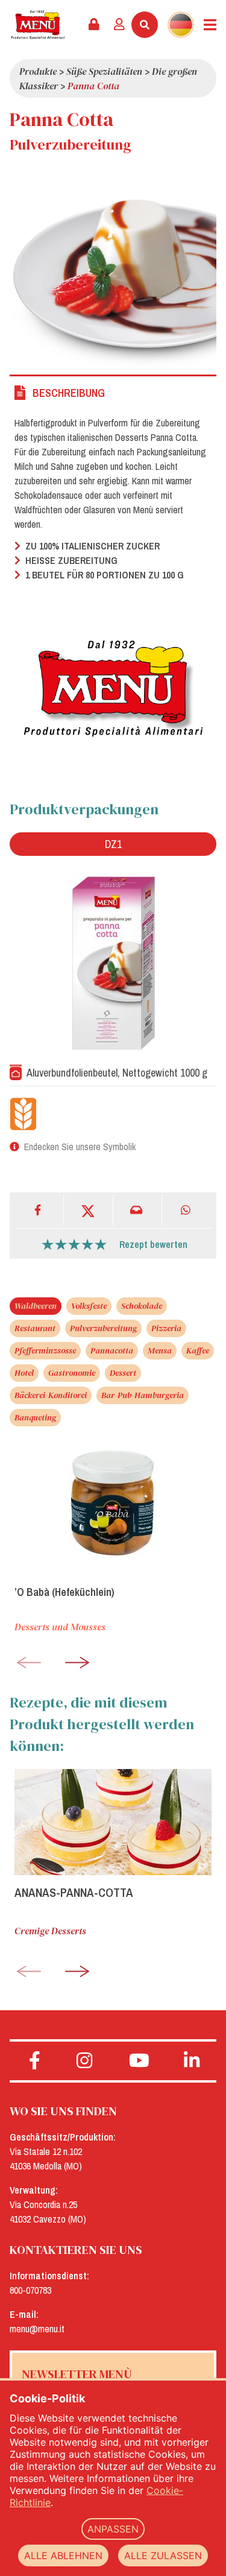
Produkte (38, 71)
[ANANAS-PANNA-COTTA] (113, 1822)
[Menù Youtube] (140, 2061)
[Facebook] (39, 1210)
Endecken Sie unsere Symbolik (80, 1147)
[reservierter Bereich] (94, 25)
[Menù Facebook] (35, 2061)
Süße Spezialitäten (104, 71)
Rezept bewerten (153, 1244)
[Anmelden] (119, 25)
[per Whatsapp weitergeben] (187, 1210)
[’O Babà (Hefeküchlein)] (113, 1504)
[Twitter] (89, 1210)
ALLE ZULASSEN (163, 2555)
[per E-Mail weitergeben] (138, 1210)
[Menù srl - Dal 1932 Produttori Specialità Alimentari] (38, 25)
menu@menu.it (37, 2329)
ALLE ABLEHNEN (63, 2555)
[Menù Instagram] (85, 2061)
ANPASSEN (113, 2529)
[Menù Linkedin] (191, 2061)
